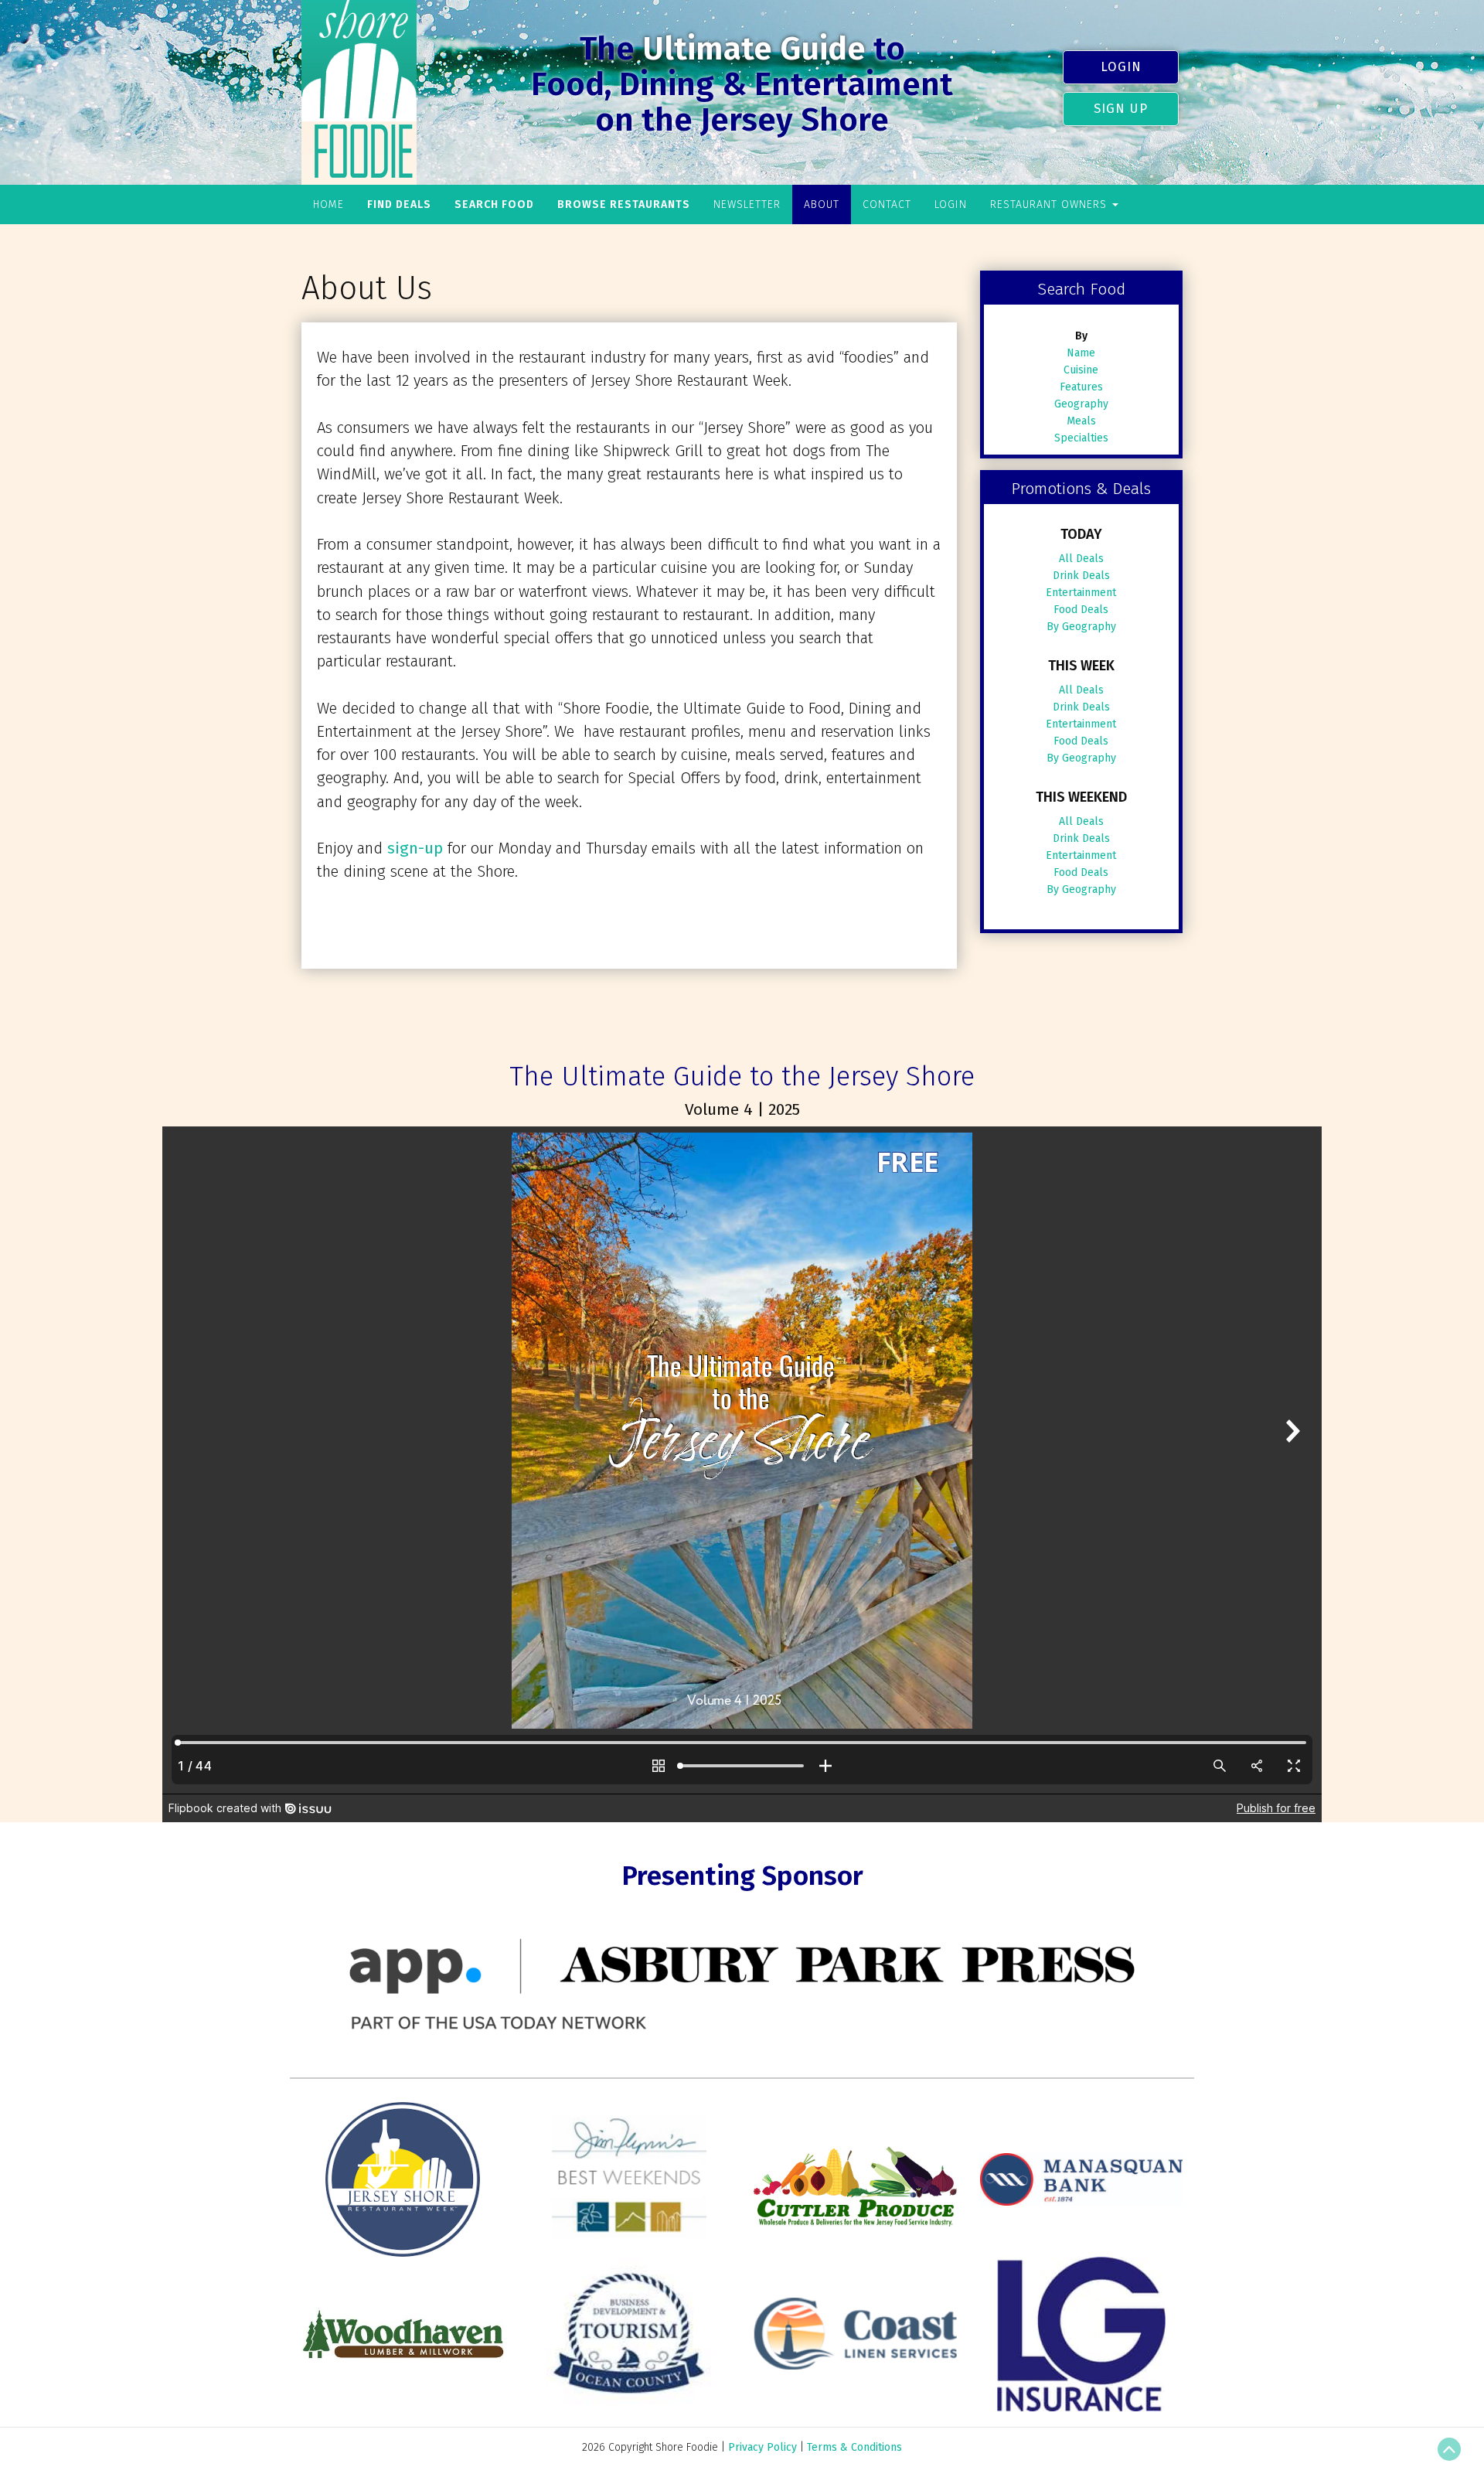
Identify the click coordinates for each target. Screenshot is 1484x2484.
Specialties (1081, 438)
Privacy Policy (762, 2447)
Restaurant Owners (1050, 204)
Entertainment (1081, 593)
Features (1081, 387)
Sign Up (1121, 108)
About (822, 204)
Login (1121, 66)
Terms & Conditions (854, 2447)
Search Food (494, 204)
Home (328, 204)
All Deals (1081, 559)
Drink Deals (1081, 576)
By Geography (1081, 627)
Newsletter (747, 204)
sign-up (415, 848)
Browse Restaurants (624, 204)
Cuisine (1081, 370)
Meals (1081, 421)
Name (1081, 353)
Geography (1081, 404)
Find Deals (399, 204)
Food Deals (1081, 610)
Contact (887, 204)
